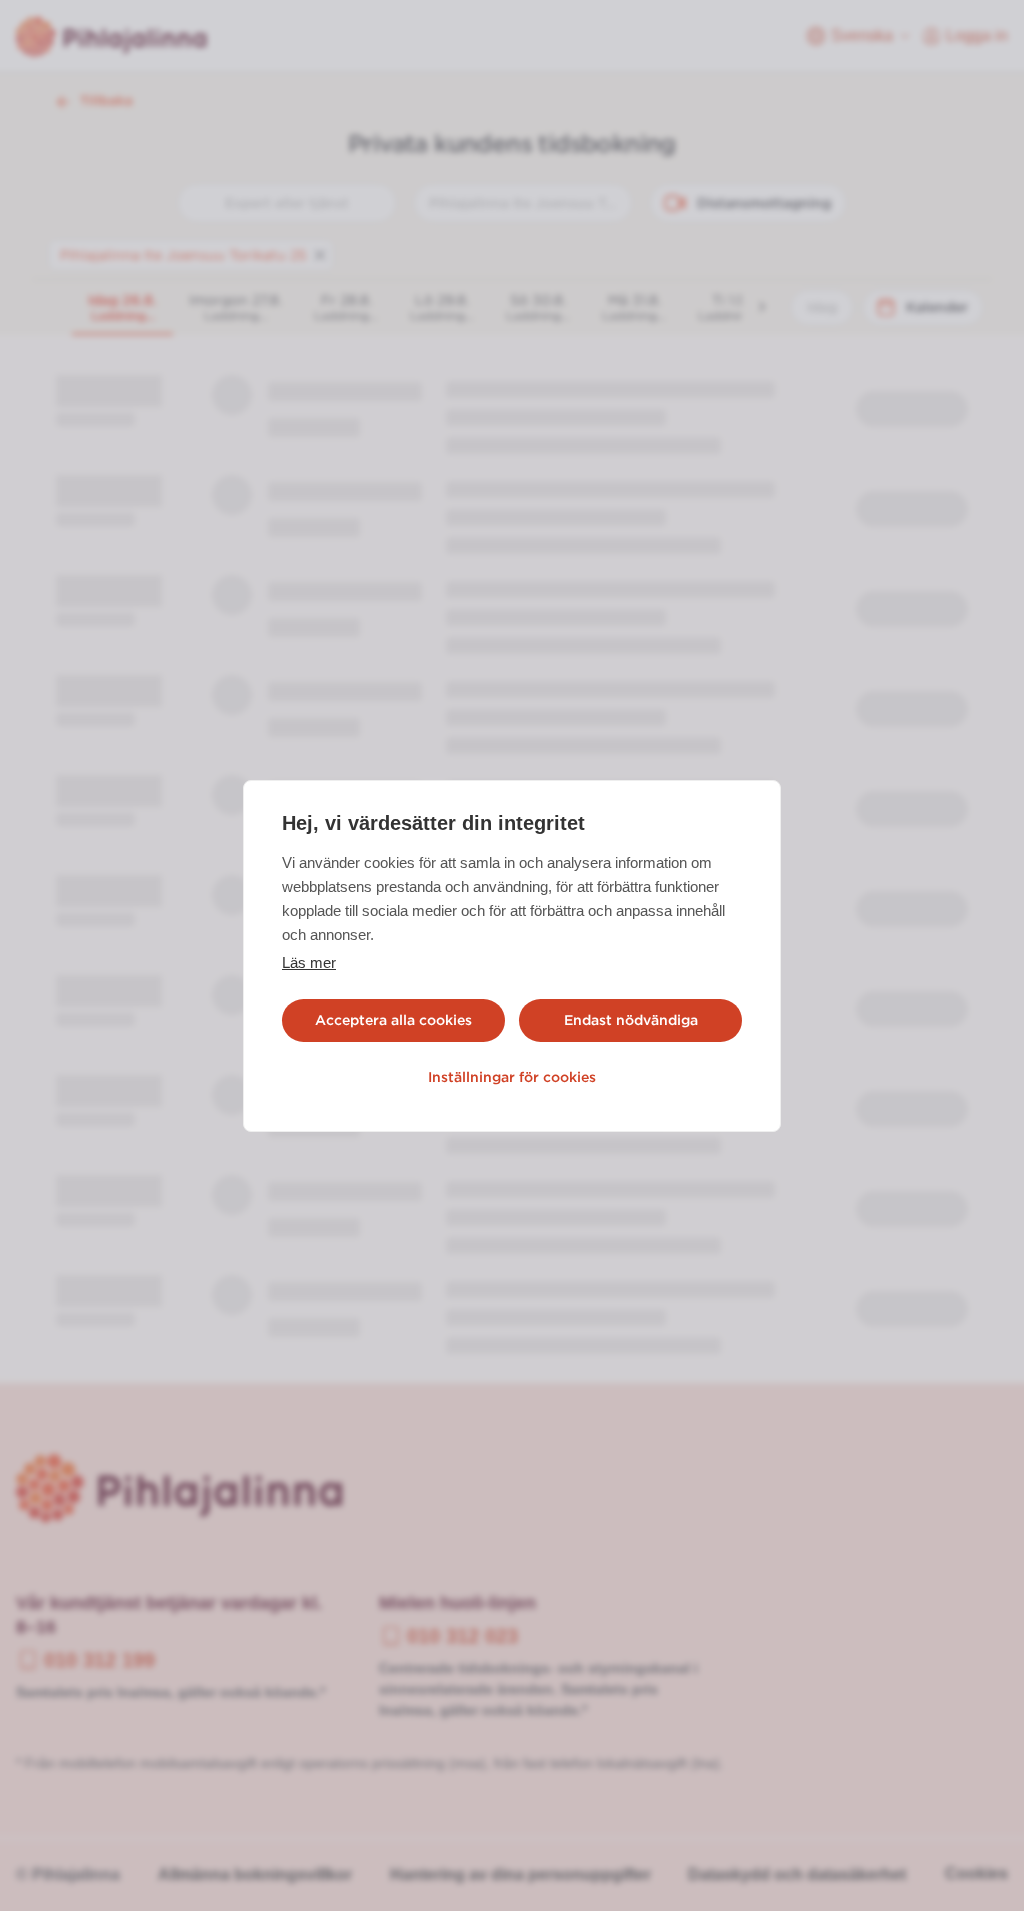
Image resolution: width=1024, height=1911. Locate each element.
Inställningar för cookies (512, 1077)
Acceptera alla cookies (393, 1020)
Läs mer (309, 962)
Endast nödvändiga (631, 1020)
